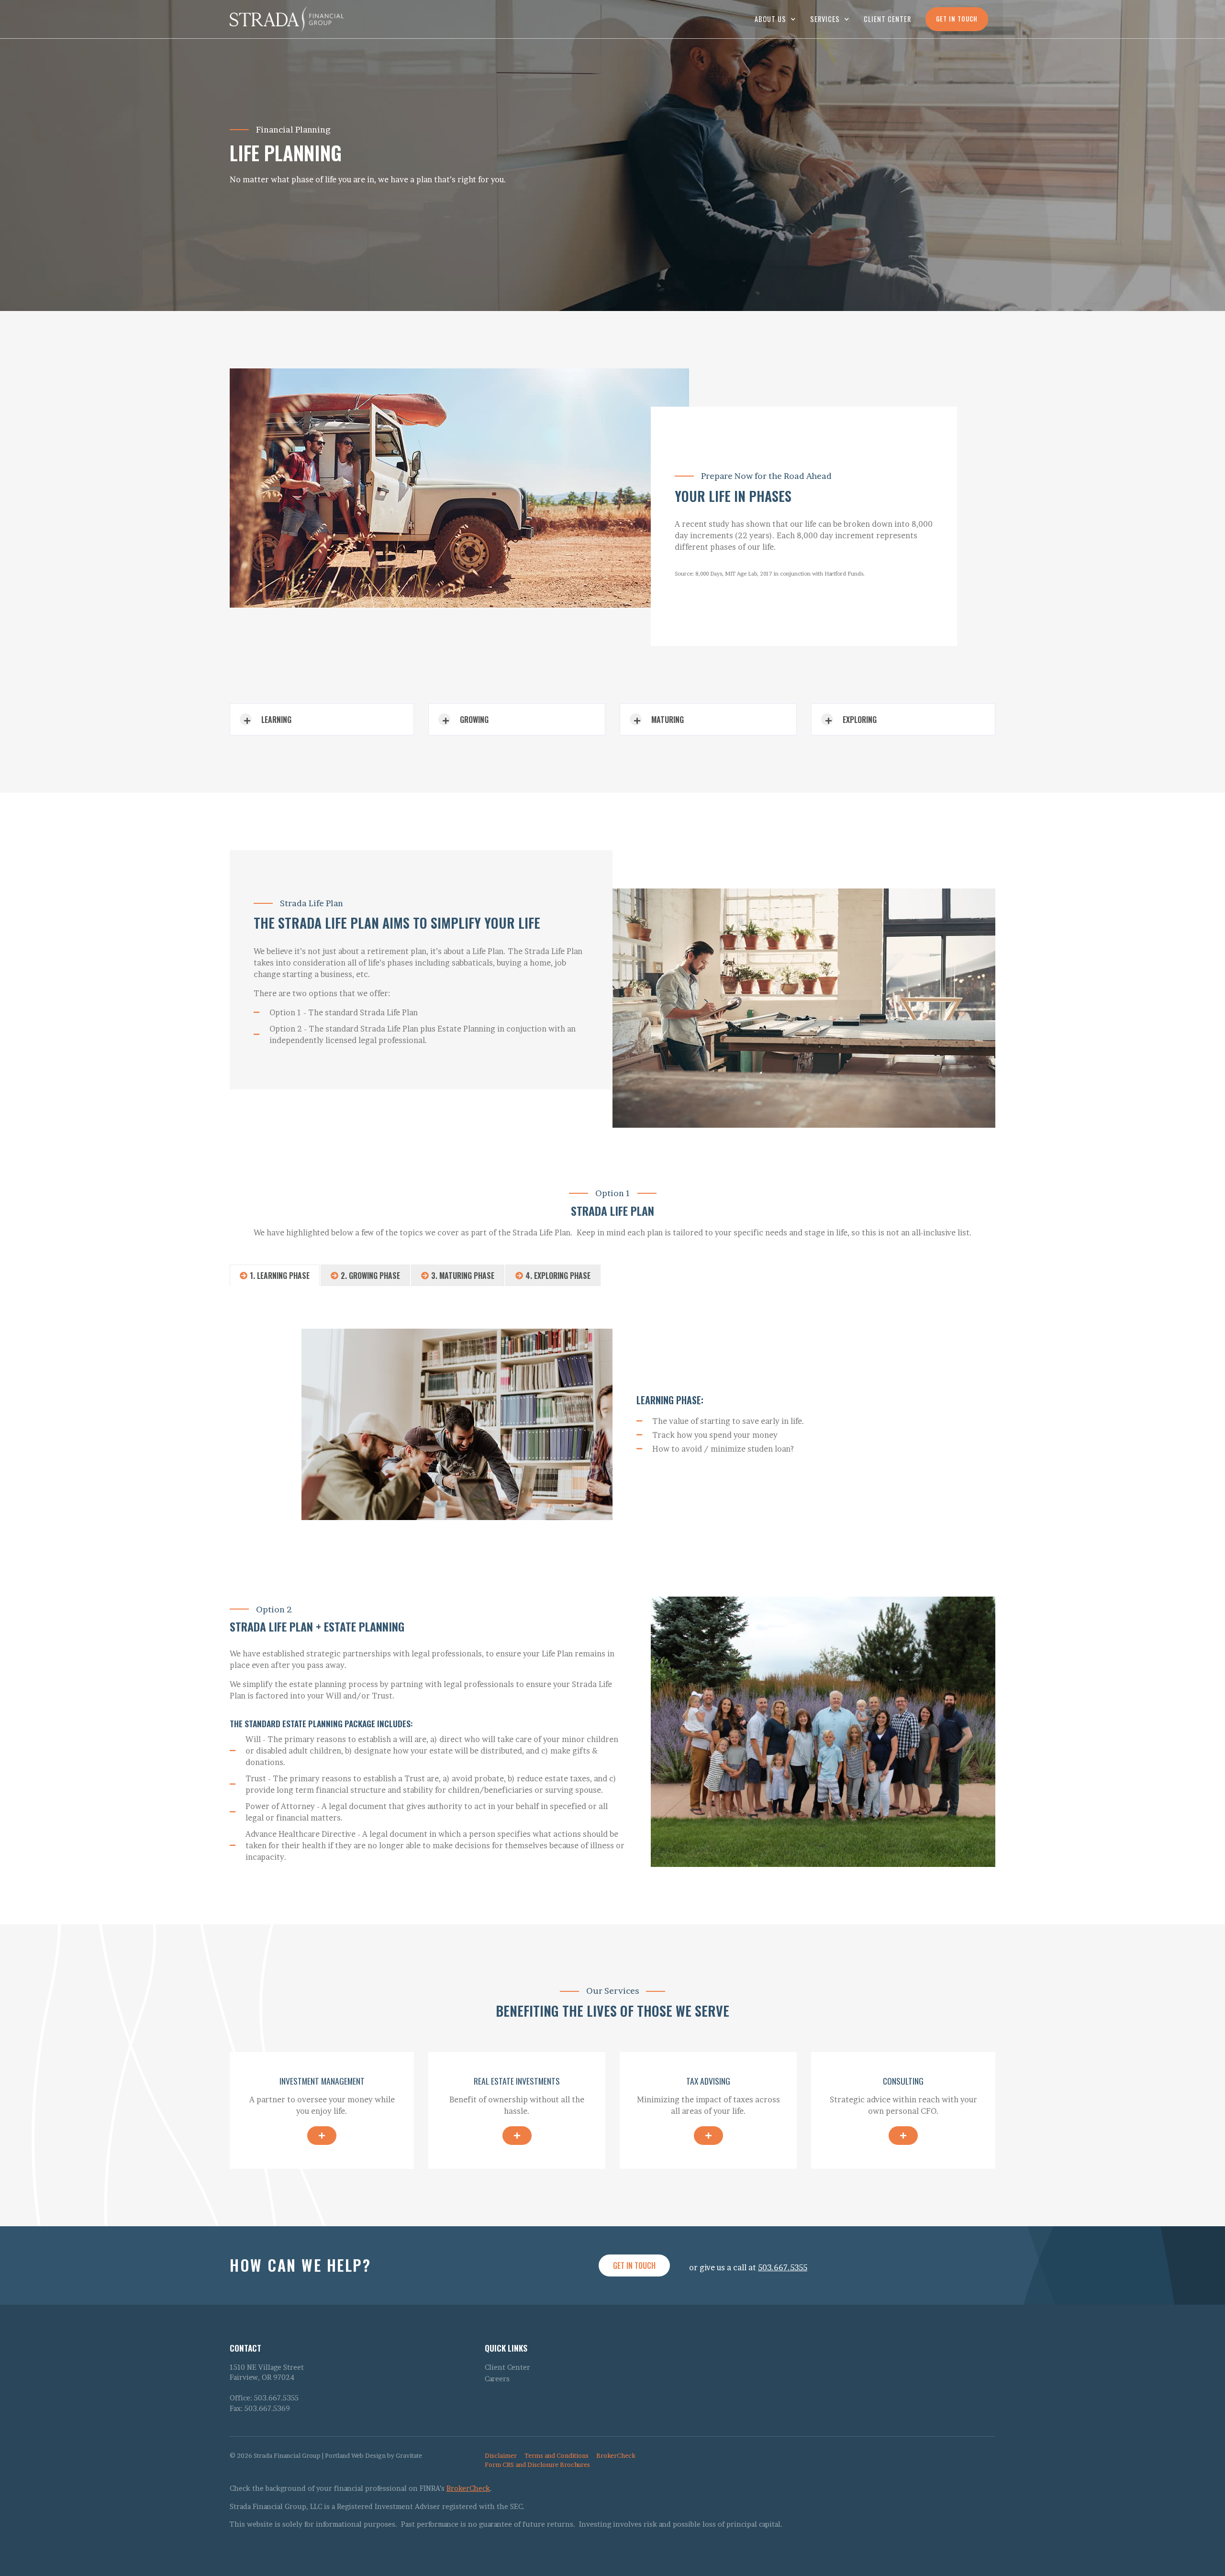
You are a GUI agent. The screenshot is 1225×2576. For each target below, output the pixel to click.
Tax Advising (708, 2081)
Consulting (903, 2081)
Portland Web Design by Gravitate (373, 2456)
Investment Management (322, 2081)
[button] (322, 719)
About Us (770, 19)
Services (825, 19)
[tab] (275, 1275)
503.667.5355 (783, 2267)
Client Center (887, 19)
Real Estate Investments (517, 2081)
